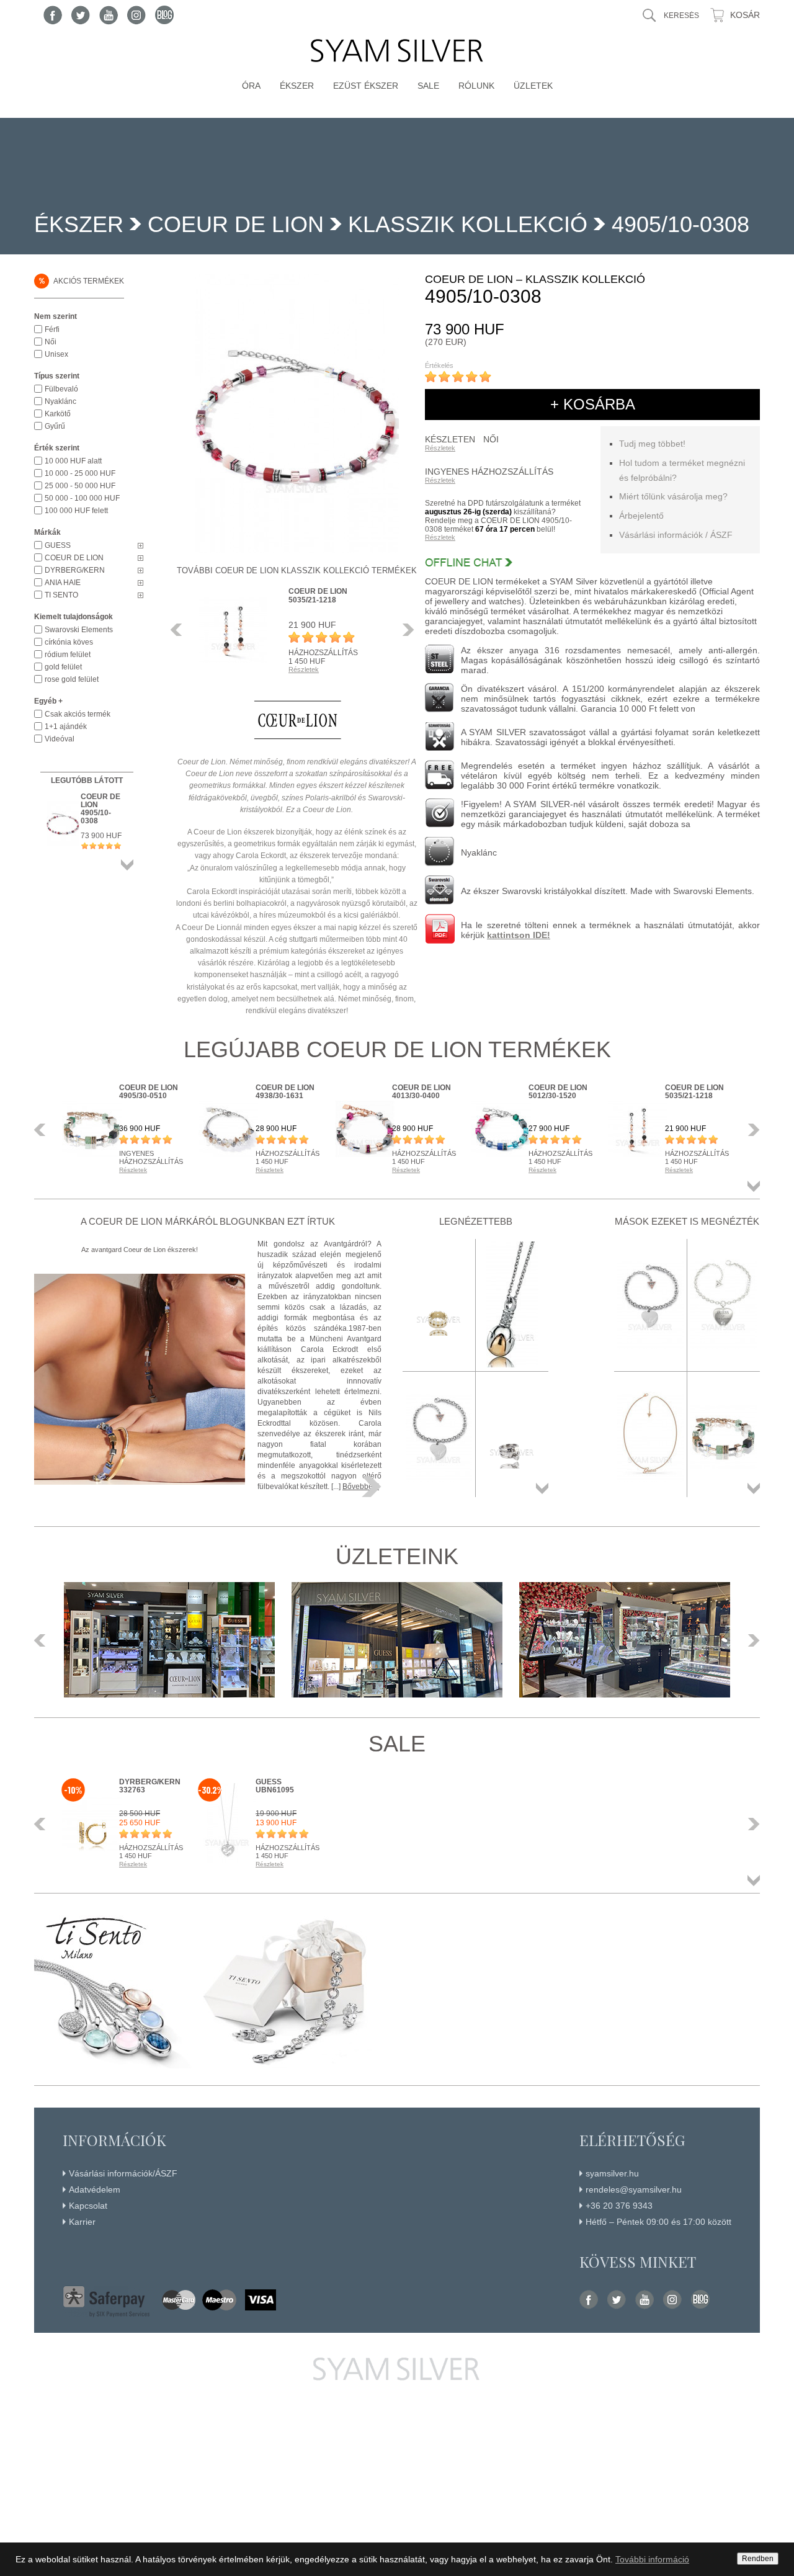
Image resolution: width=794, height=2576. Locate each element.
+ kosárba (593, 404)
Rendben (758, 2559)
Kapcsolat (88, 2206)
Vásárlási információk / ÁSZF (676, 535)
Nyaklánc (60, 401)
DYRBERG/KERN (75, 570)
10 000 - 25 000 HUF (80, 473)
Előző (180, 630)
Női (51, 342)
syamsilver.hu (612, 2173)
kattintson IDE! (519, 935)
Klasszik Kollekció (468, 224)
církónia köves (69, 642)
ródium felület (68, 655)
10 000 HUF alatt (73, 461)
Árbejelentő (641, 516)
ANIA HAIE (63, 583)
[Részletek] (372, 1487)
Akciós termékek (81, 280)
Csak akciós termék (78, 714)
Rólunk (476, 86)
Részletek (440, 448)
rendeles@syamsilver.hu (634, 2189)
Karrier (82, 2222)
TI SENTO (61, 595)
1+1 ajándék (66, 727)
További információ (652, 2559)
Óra (251, 86)
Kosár (745, 15)
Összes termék (127, 865)
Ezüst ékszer (366, 86)
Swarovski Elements (79, 630)
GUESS (58, 545)
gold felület (63, 667)
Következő (405, 630)
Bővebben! (361, 1487)
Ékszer (297, 86)
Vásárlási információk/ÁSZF (123, 2173)
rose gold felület (72, 679)
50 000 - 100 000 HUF (82, 498)
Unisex (56, 354)
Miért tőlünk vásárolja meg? (673, 496)
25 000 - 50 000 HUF (80, 486)
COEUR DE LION (236, 224)
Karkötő (58, 414)
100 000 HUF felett (76, 511)
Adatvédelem (95, 2189)
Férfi (52, 329)
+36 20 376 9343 (619, 2206)
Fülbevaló (61, 389)
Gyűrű (55, 426)
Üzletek (533, 86)
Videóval (60, 739)
